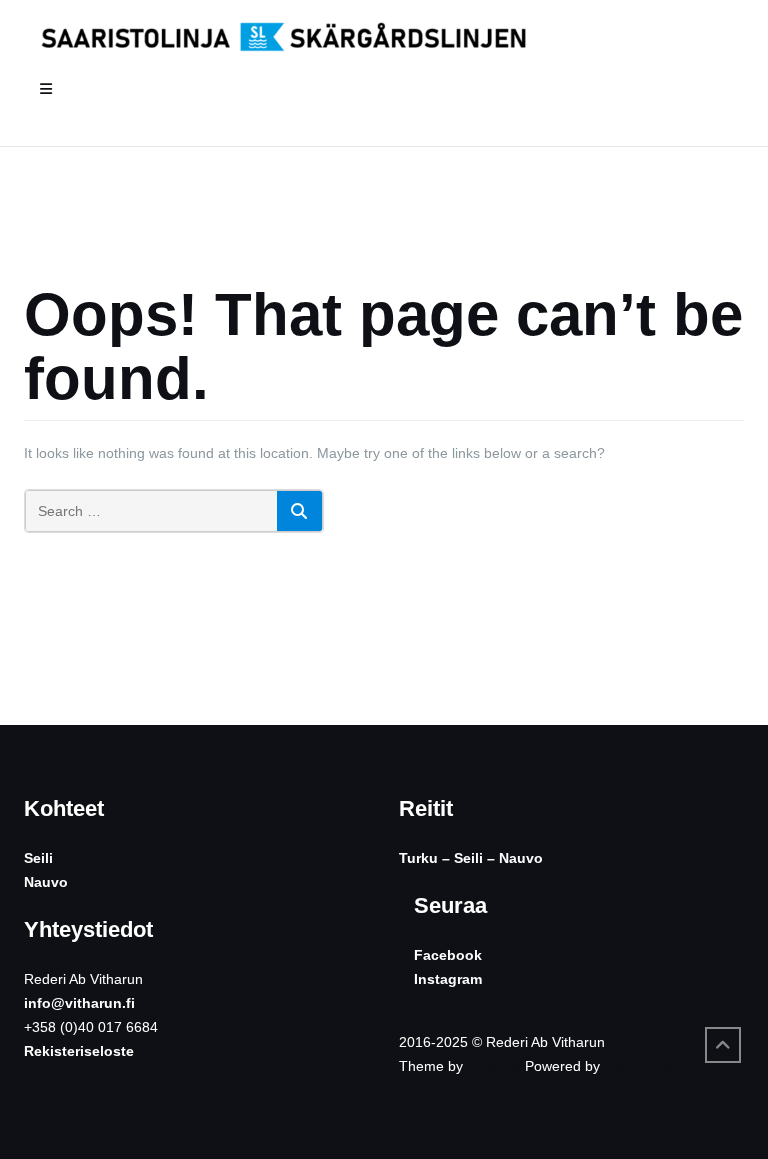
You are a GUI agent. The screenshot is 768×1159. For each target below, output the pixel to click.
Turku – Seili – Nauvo (471, 858)
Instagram (448, 979)
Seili (38, 858)
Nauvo (46, 882)
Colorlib (494, 1066)
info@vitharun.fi (79, 1003)
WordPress (641, 1066)
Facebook (448, 955)
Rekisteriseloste (79, 1051)
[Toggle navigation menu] (46, 89)
